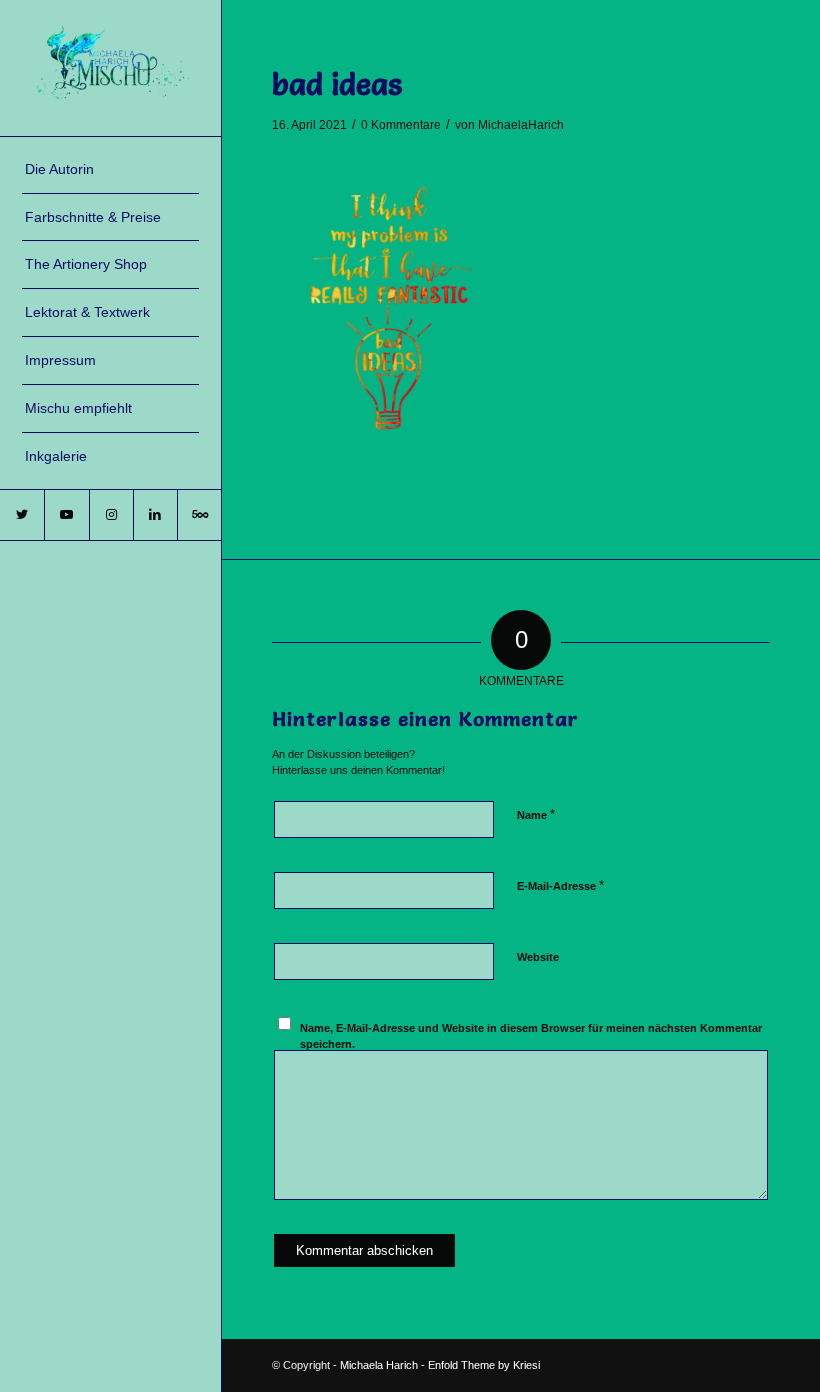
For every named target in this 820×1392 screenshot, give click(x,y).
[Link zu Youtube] (66, 515)
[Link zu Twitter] (22, 515)
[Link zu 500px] (199, 515)
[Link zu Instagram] (111, 515)
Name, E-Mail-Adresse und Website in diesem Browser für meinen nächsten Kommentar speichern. (531, 1036)
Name (536, 814)
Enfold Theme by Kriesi (484, 1365)
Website (538, 957)
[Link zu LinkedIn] (155, 515)
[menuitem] (110, 170)
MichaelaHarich (521, 125)
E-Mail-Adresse (560, 885)
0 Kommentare (401, 125)
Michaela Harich (379, 1365)
